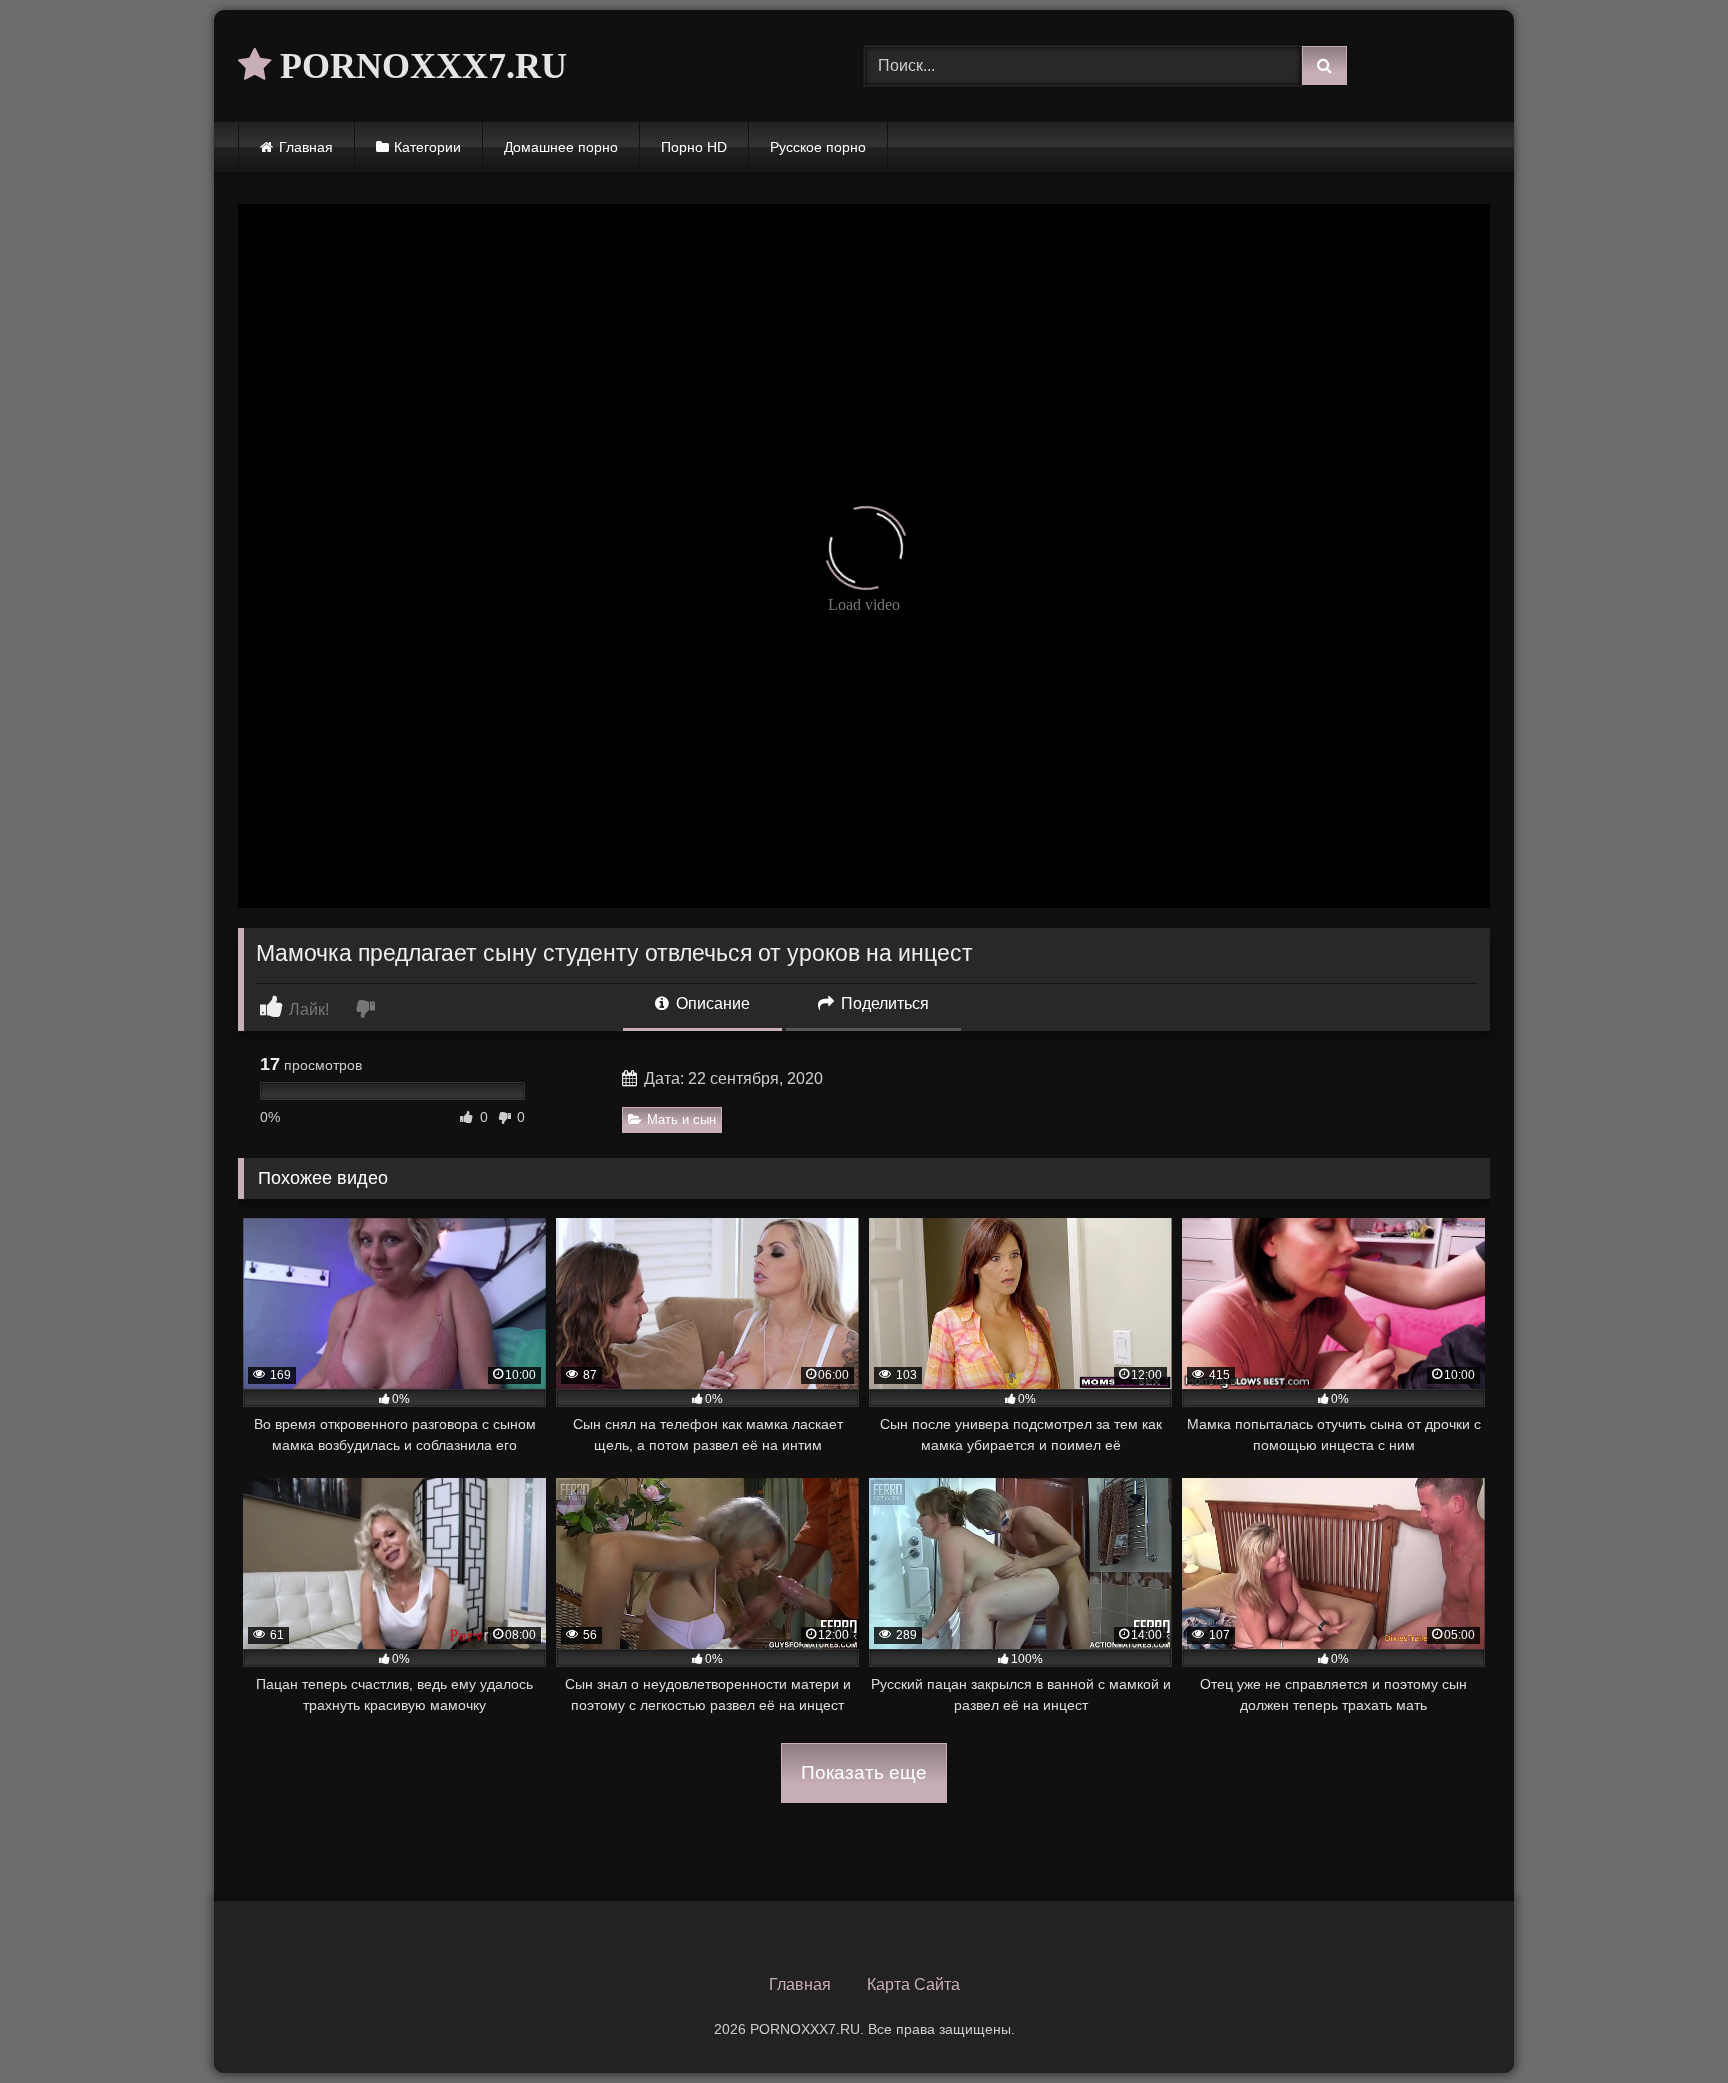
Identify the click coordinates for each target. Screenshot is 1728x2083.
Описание (711, 1003)
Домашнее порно (561, 147)
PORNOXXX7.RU (419, 66)
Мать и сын (681, 1119)
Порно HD (694, 147)
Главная (306, 147)
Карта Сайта (913, 1984)
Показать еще (864, 1772)
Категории (427, 147)
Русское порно (818, 147)
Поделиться (883, 1003)
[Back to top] (1666, 2023)
